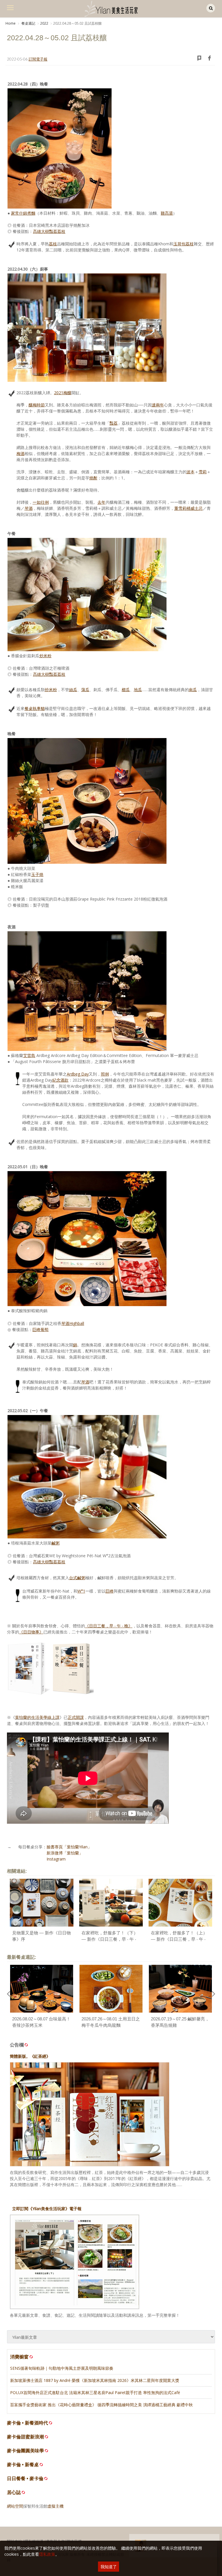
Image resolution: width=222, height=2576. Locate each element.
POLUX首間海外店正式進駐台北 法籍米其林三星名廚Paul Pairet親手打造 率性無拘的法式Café (95, 2392)
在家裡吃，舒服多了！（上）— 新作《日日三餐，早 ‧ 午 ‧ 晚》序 (179, 1939)
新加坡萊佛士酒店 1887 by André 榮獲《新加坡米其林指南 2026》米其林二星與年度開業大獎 (95, 2380)
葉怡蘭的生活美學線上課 (37, 1717)
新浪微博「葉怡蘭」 (65, 1853)
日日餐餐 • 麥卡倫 (25, 2479)
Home (11, 23)
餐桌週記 (28, 23)
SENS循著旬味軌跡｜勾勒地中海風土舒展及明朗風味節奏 (62, 2368)
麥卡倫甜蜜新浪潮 (25, 2437)
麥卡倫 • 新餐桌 (23, 2465)
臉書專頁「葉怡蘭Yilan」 (69, 1847)
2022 (44, 23)
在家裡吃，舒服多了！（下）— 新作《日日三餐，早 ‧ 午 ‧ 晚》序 (110, 1939)
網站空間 (15, 2506)
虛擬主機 (55, 2506)
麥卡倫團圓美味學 (25, 2451)
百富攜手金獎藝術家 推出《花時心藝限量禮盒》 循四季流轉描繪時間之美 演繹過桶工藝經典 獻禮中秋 (101, 2405)
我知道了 (109, 2567)
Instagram (56, 1859)
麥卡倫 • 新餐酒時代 (27, 2423)
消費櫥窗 (19, 2357)
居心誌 (14, 2492)
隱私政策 (47, 2554)
